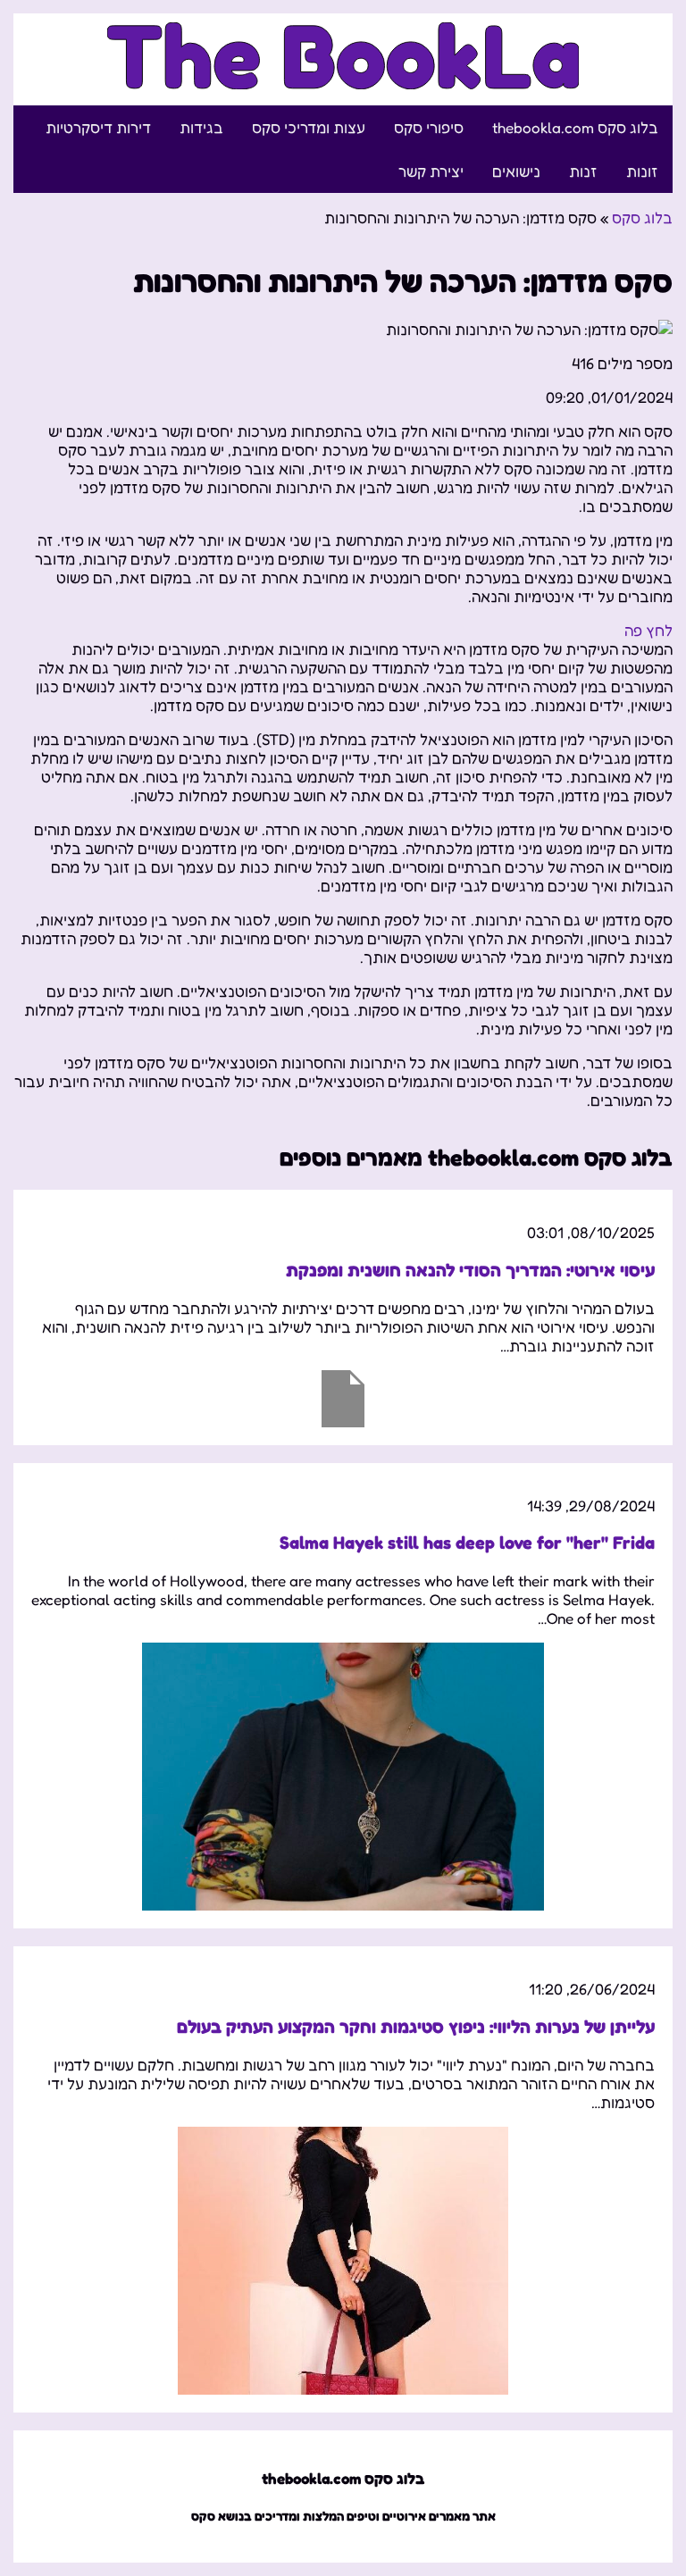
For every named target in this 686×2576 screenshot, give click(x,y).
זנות (583, 171)
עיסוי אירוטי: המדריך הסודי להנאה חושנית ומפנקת (470, 1270)
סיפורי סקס (429, 127)
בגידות (201, 127)
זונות (642, 171)
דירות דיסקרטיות (98, 127)
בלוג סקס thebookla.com (575, 127)
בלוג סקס (642, 217)
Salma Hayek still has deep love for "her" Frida (467, 1543)
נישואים (516, 171)
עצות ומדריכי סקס (309, 127)
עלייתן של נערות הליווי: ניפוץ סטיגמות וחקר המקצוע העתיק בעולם (416, 2027)
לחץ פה (648, 630)
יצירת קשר (431, 171)
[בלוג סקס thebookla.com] (343, 79)
